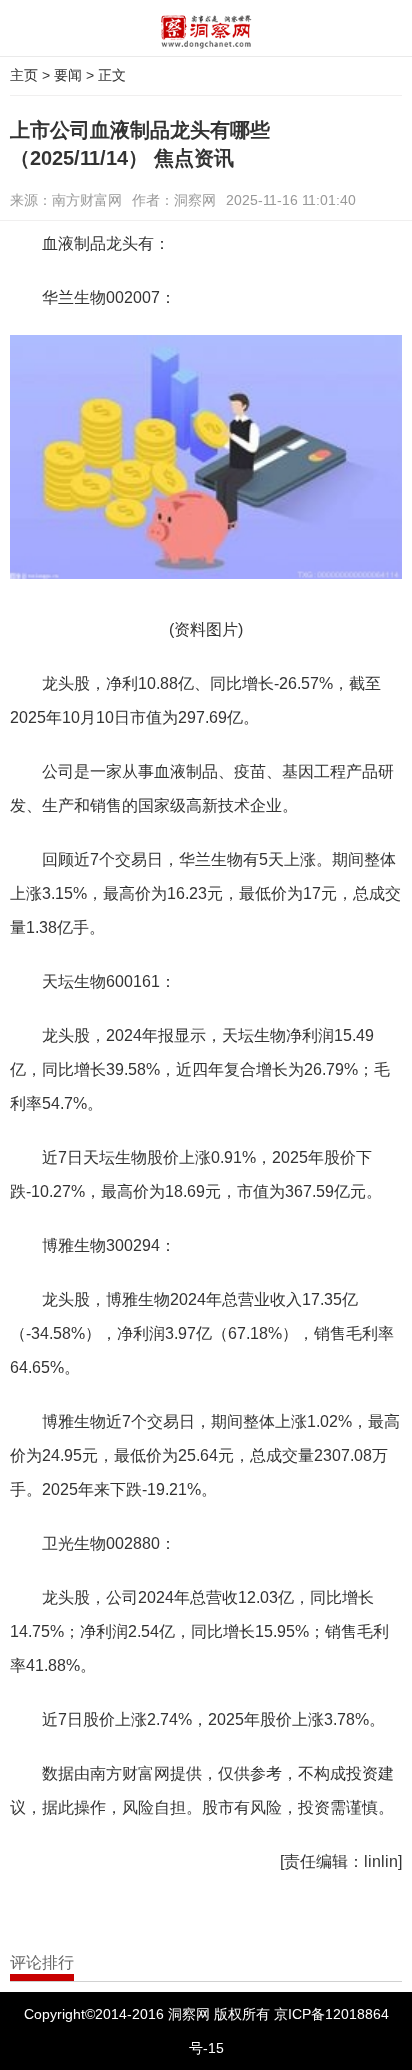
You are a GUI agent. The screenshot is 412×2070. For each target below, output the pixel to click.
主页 (24, 75)
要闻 (68, 75)
